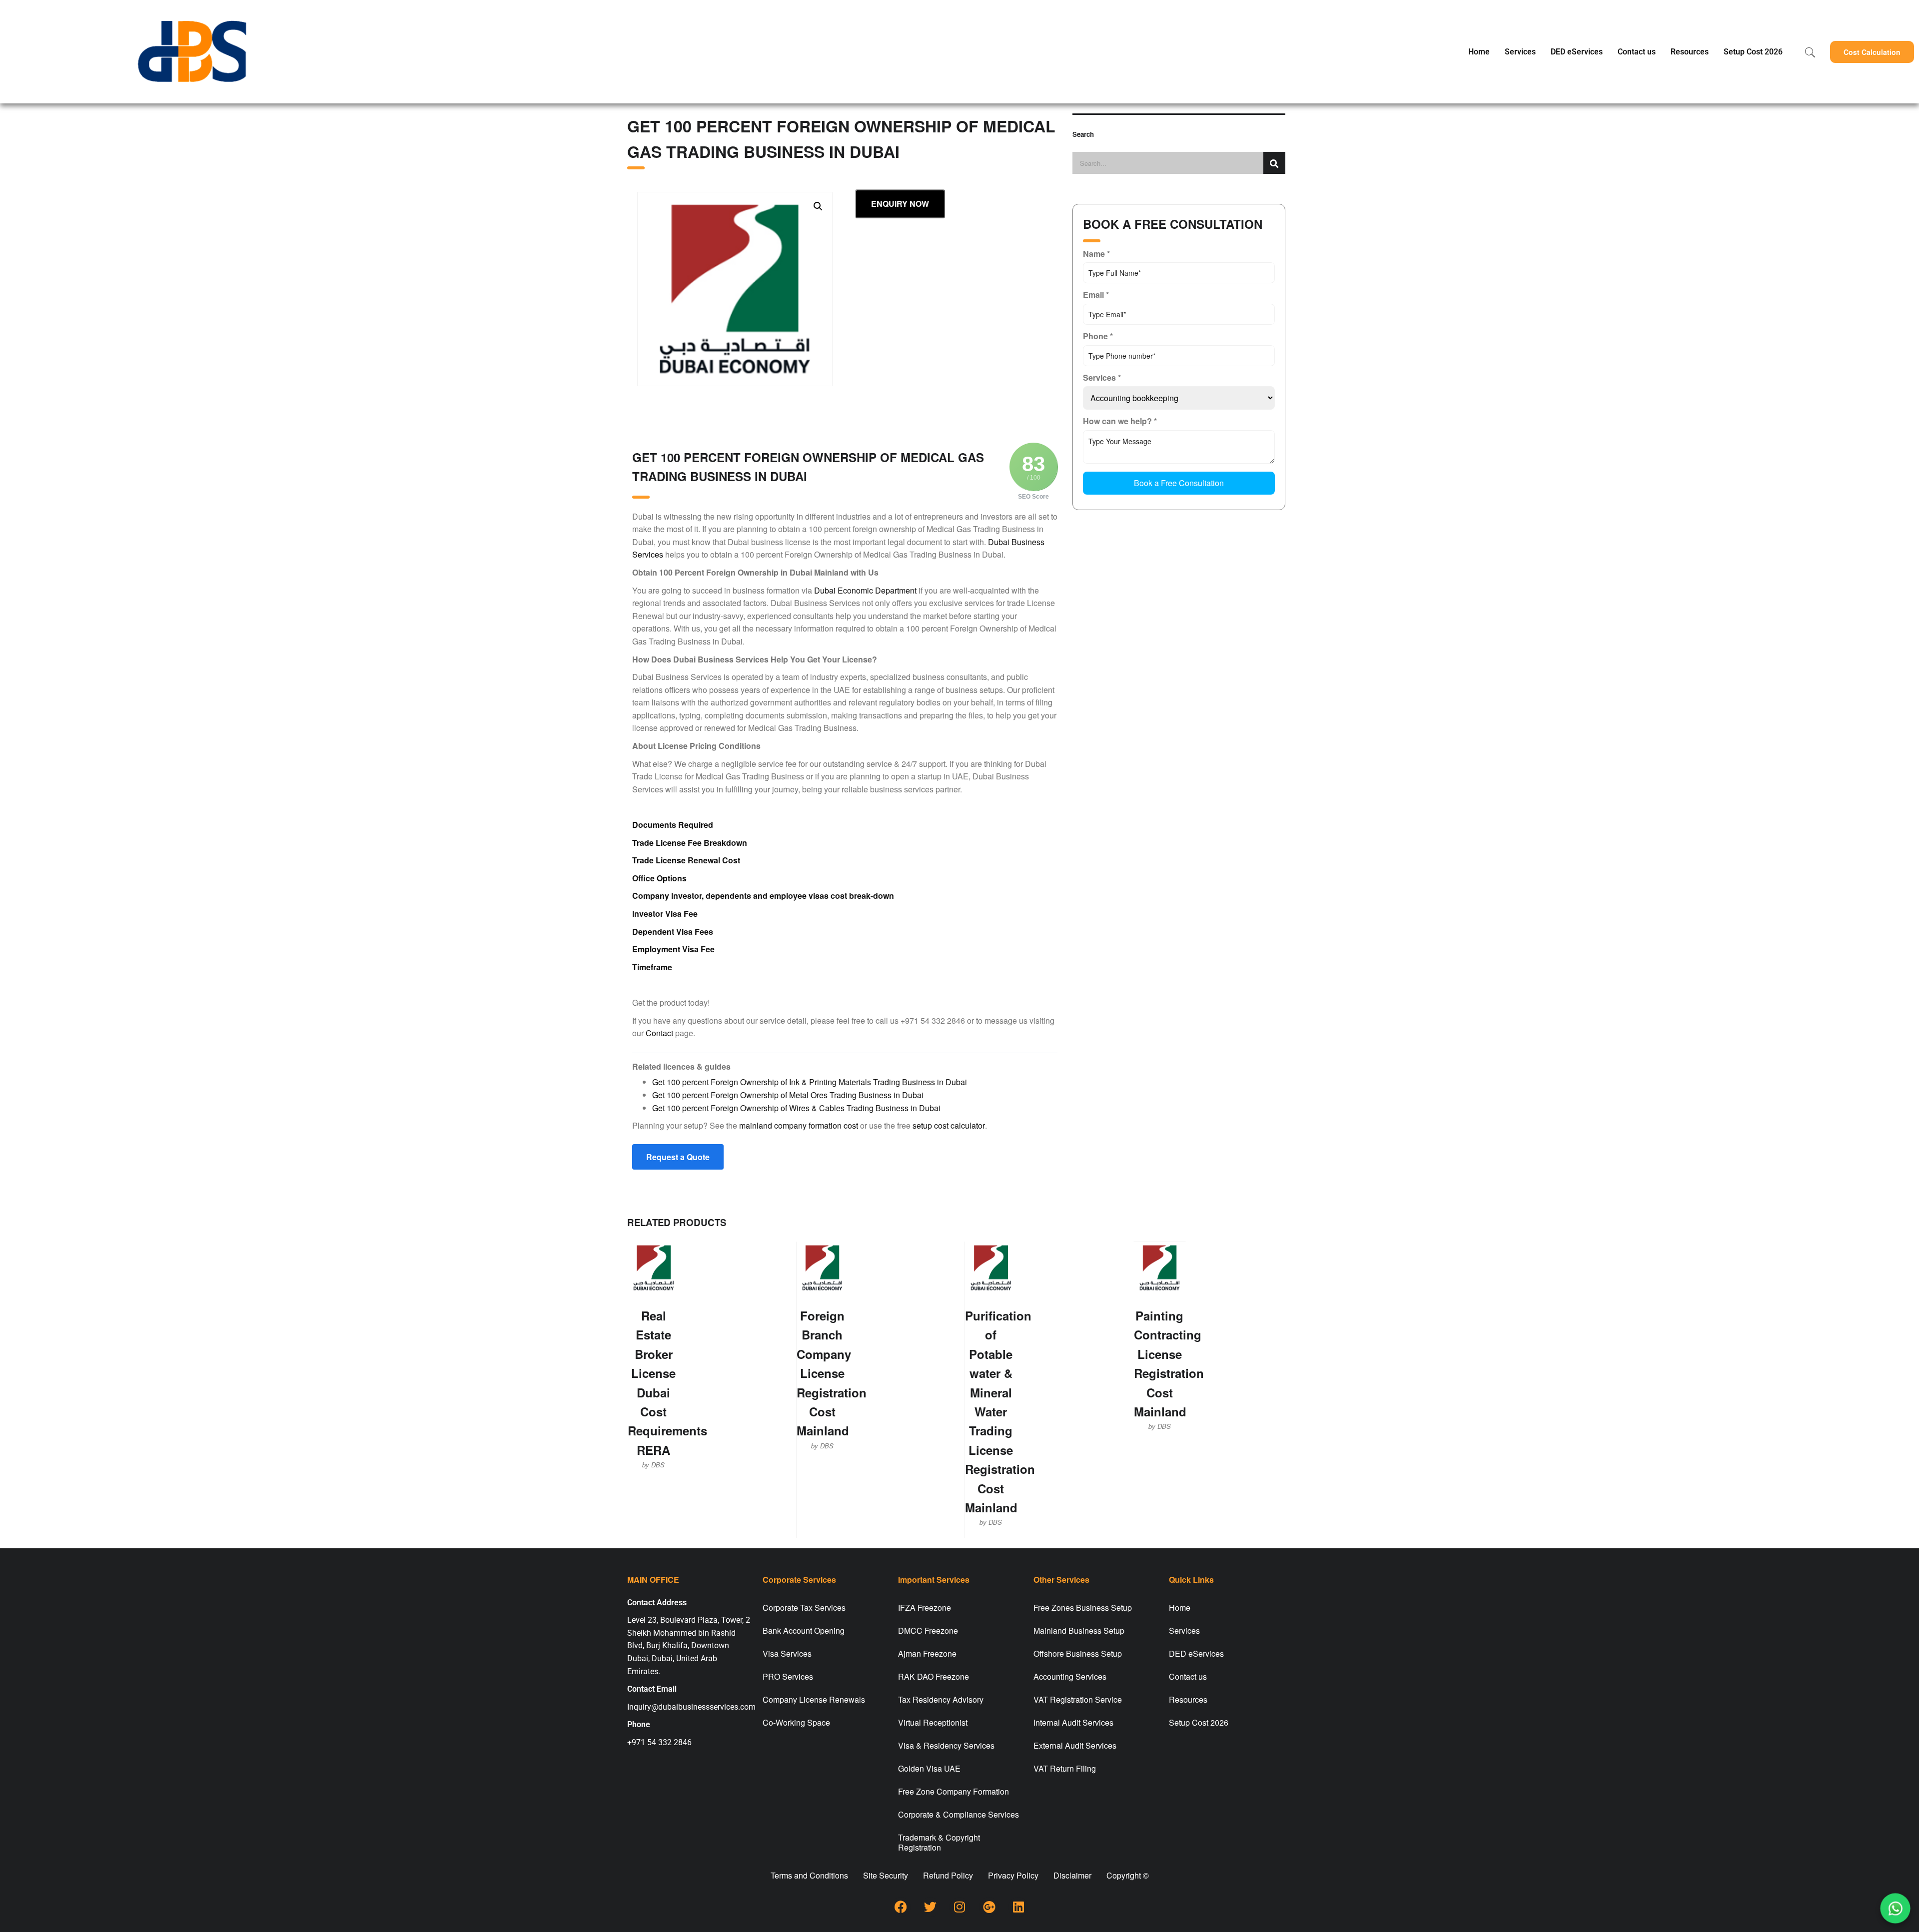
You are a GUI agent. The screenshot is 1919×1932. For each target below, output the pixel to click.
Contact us (1637, 52)
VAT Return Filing (1065, 1768)
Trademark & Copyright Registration (939, 1842)
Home (1479, 52)
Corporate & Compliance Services (959, 1814)
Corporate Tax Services (804, 1608)
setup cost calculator (949, 1125)
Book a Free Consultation (1179, 483)
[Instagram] (959, 1907)
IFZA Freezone (925, 1608)
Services (1520, 52)
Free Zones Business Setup (1083, 1608)
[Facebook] (901, 1907)
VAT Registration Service (1078, 1699)
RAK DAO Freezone (934, 1676)
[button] (1872, 52)
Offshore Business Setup (1078, 1653)
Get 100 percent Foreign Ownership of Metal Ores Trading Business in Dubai (788, 1095)
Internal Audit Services (1073, 1722)
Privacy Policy (1013, 1875)
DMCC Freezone (928, 1630)
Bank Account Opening (804, 1630)
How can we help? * (1120, 421)
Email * (1096, 295)
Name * (1096, 254)
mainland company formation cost (799, 1125)
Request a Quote (678, 1157)
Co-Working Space (796, 1722)
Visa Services (787, 1653)
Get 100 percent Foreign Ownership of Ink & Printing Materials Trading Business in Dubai (810, 1082)
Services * (1102, 377)
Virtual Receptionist (933, 1722)
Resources (1690, 52)
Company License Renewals (814, 1699)
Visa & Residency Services (946, 1745)
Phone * (1098, 336)
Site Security (886, 1875)
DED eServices (1577, 52)
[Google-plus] (989, 1907)
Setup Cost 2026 (1753, 52)
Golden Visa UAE (929, 1768)
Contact (659, 1033)
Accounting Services (1070, 1676)
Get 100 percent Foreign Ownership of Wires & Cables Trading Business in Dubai (796, 1108)
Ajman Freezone (927, 1653)
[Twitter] (930, 1907)
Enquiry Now (900, 204)
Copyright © (1128, 1875)
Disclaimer (1072, 1875)
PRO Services (788, 1676)
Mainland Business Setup (1079, 1630)
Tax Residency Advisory (941, 1699)
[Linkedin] (1018, 1907)
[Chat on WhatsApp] (1896, 1909)
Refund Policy (948, 1875)
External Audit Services (1075, 1745)
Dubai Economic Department (865, 590)
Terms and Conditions (809, 1875)
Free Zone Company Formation (954, 1791)
